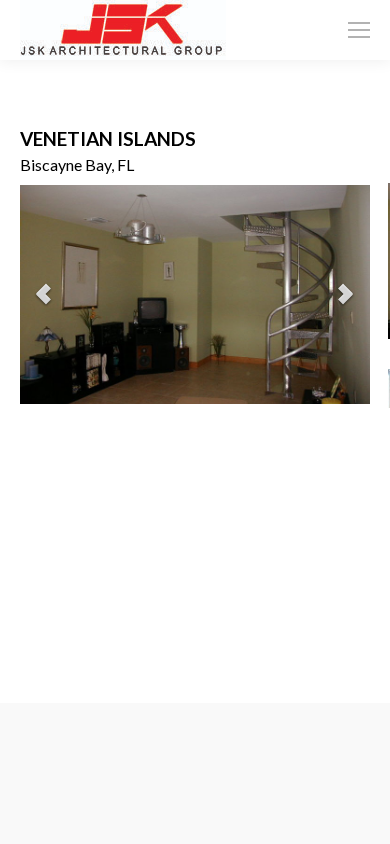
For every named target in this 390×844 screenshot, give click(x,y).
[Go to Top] (358, 812)
